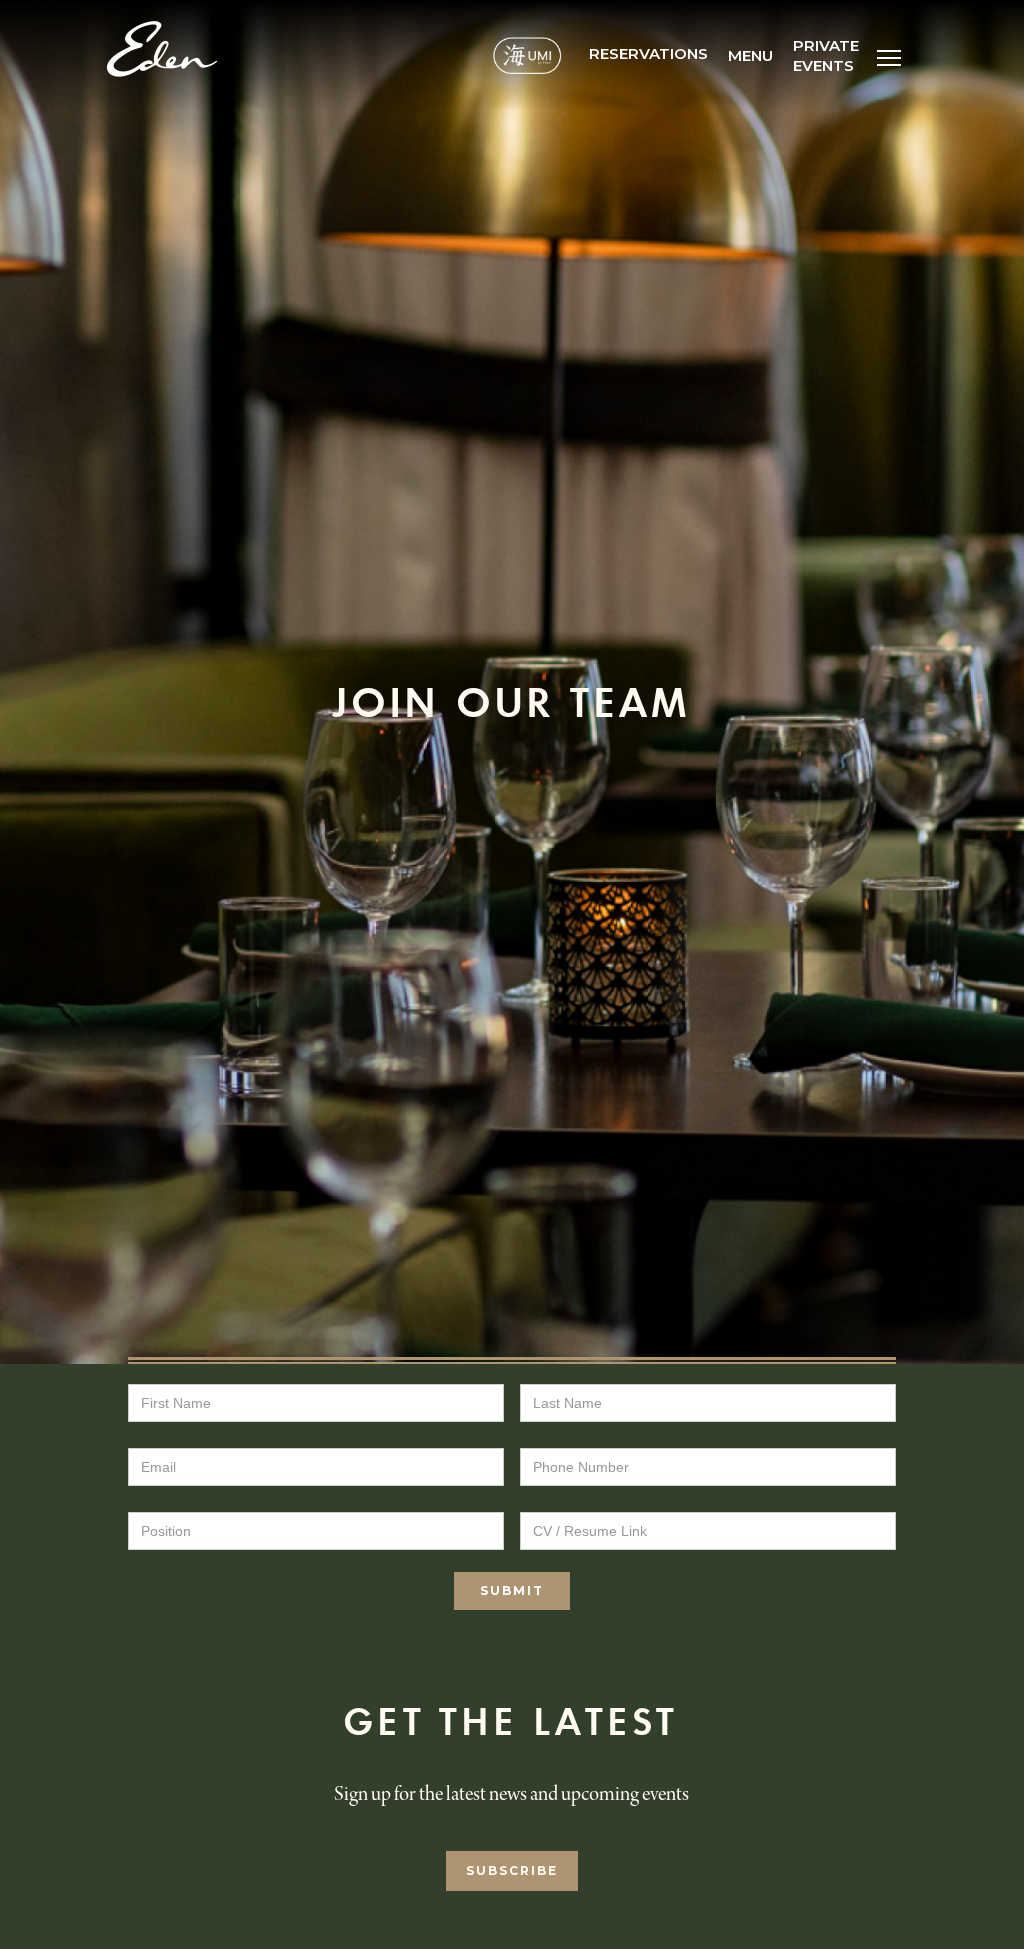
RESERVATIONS (648, 53)
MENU (750, 55)
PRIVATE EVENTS (826, 55)
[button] (889, 55)
